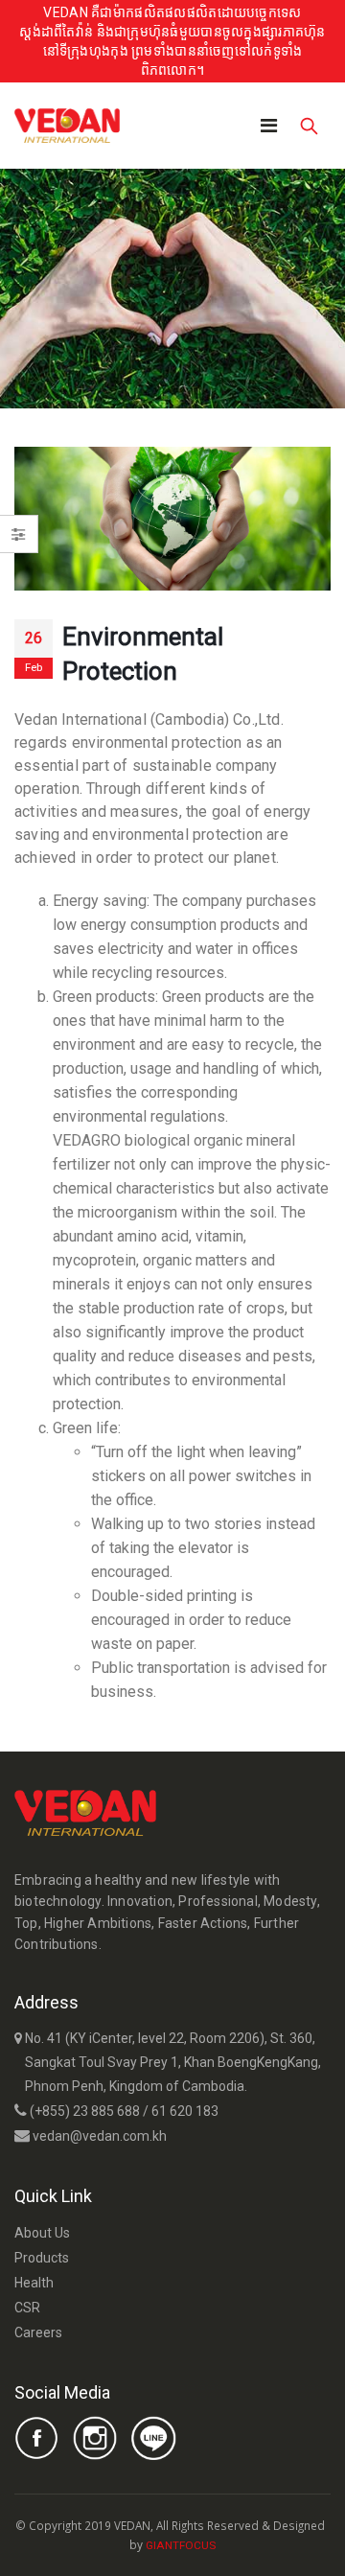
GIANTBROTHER (259, 2544)
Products (42, 2258)
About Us (42, 2233)
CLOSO (234, 2544)
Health (34, 2283)
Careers (38, 2332)
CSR (27, 2308)
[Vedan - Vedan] (67, 126)
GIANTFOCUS (181, 2545)
